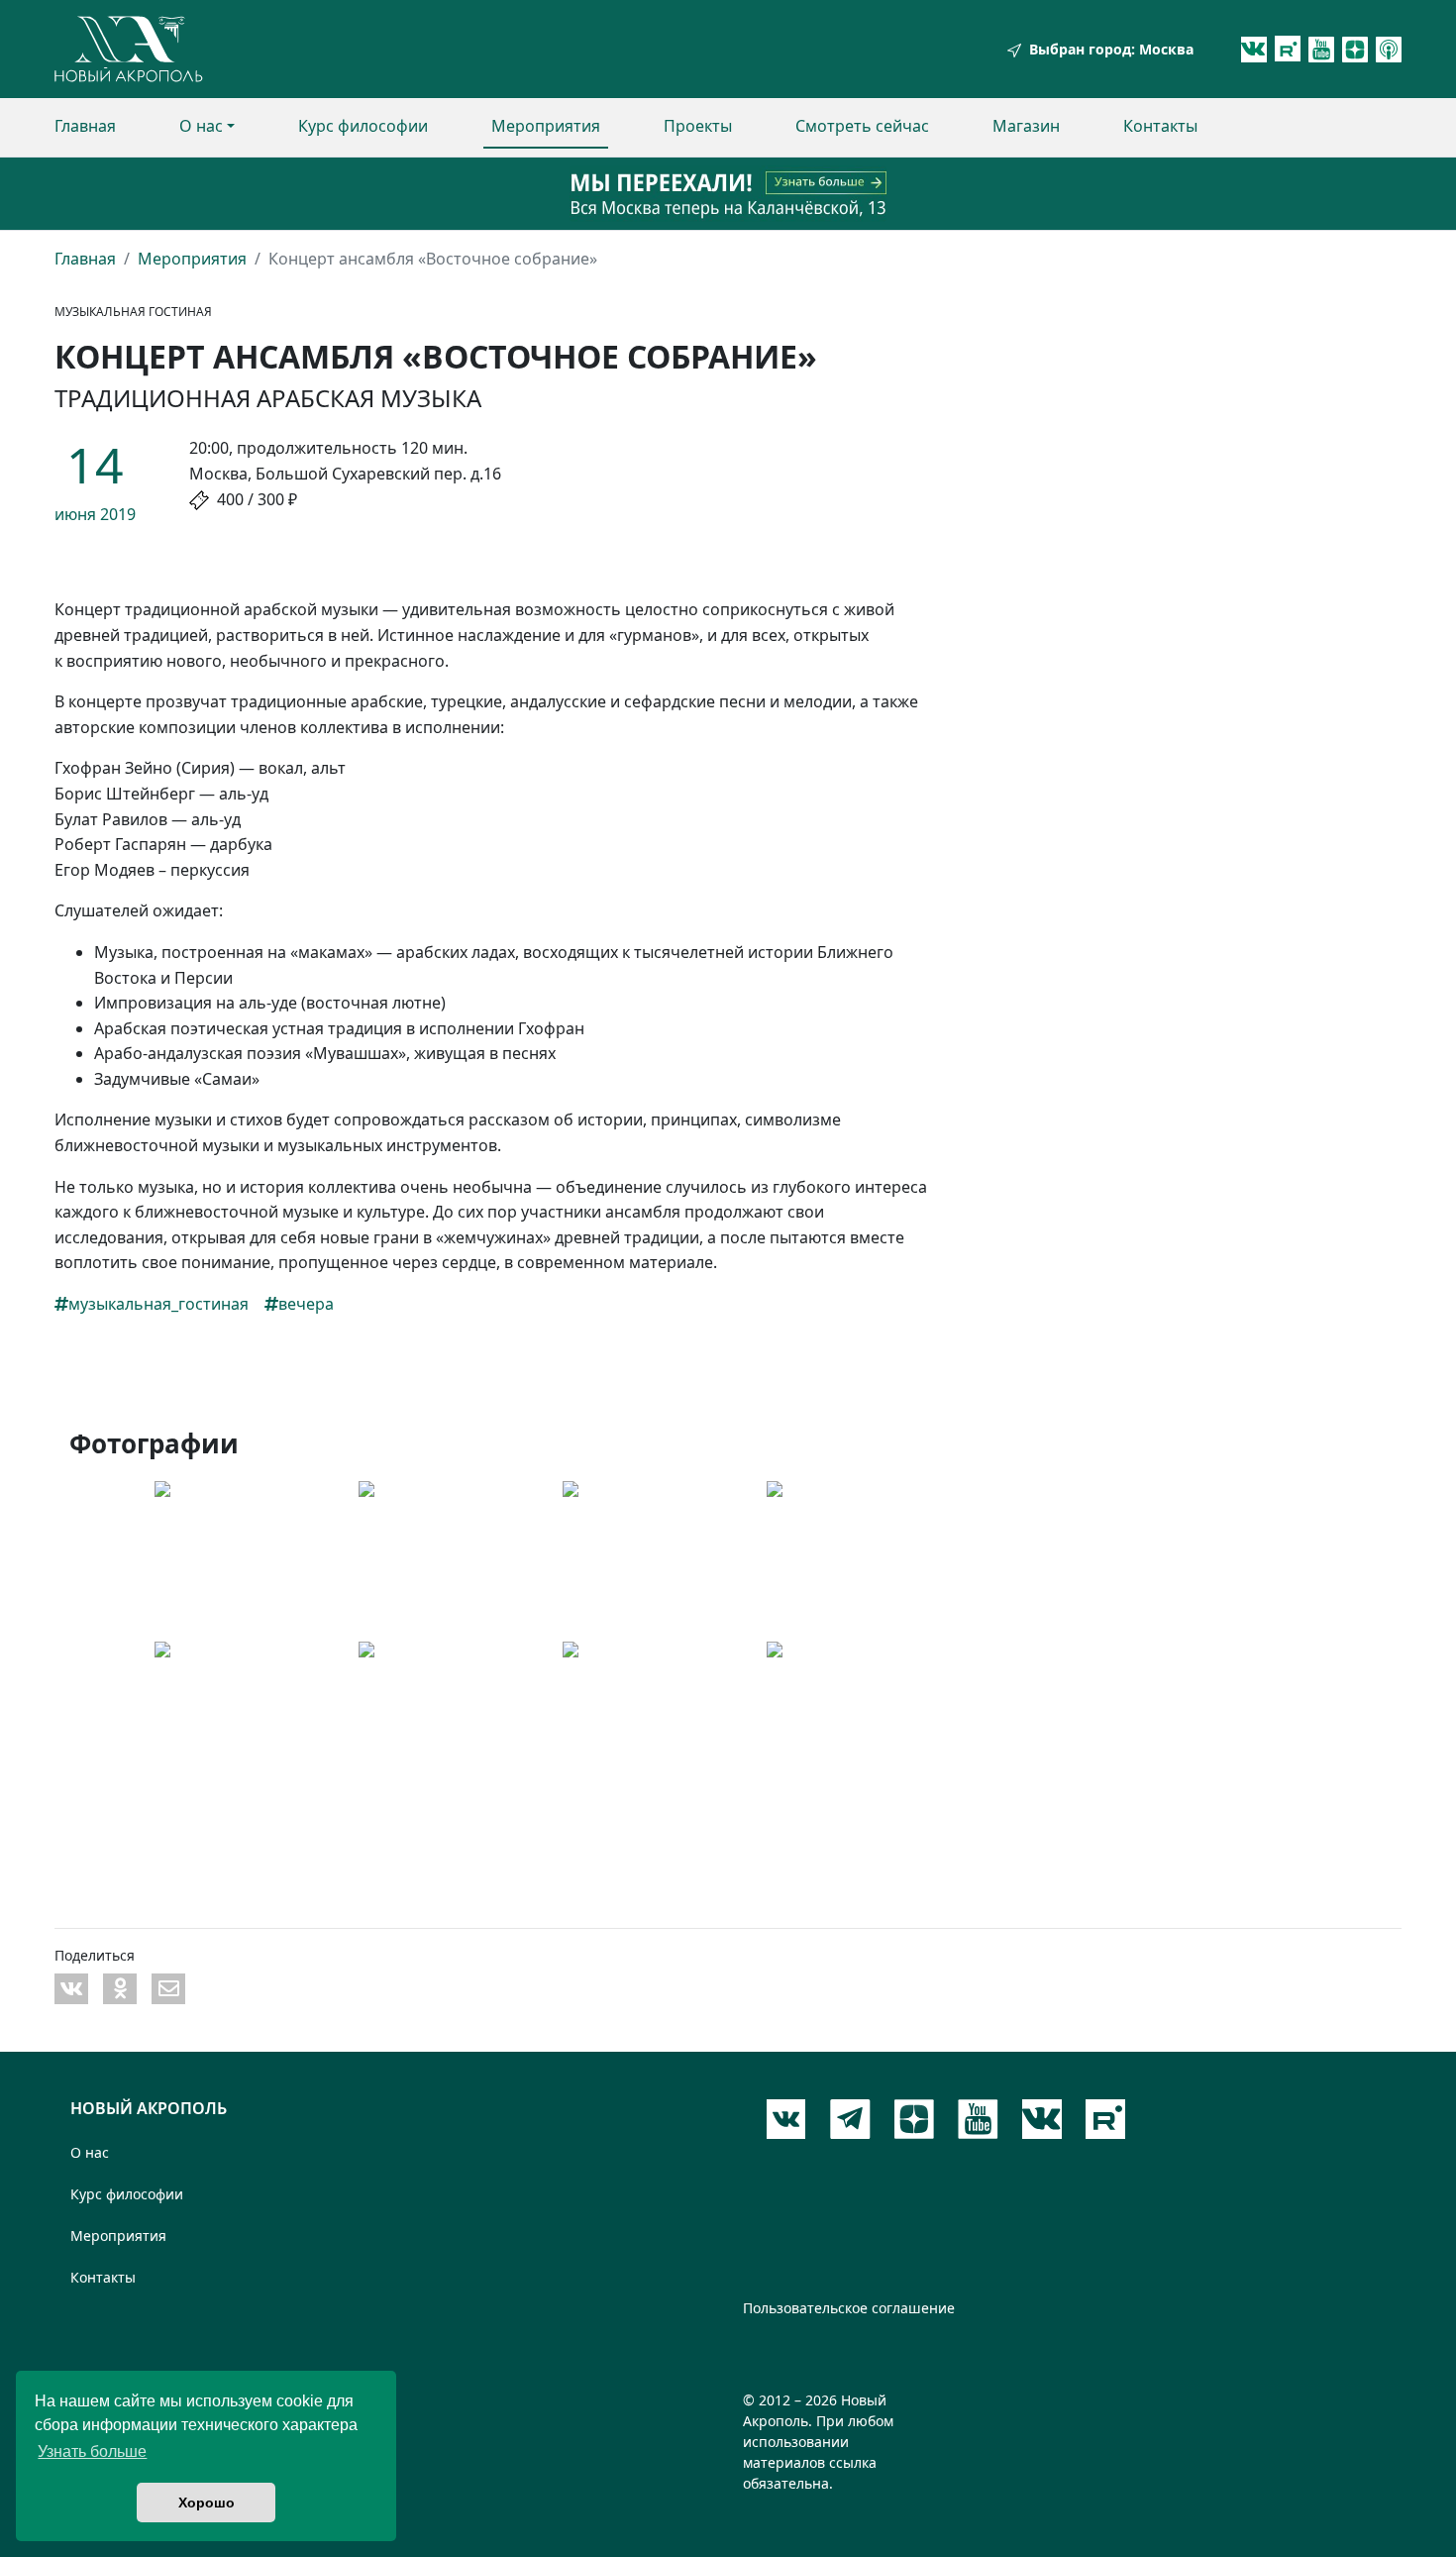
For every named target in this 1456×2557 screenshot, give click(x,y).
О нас (201, 126)
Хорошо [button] (207, 2503)
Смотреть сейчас (862, 126)
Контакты (1160, 126)
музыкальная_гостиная (158, 1304)
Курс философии (363, 126)
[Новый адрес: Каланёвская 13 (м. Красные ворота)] (728, 194)
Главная (85, 126)
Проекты (698, 126)
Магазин (1026, 126)
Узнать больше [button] (92, 2451)
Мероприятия (546, 126)
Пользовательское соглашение (849, 2308)
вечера (306, 1304)
